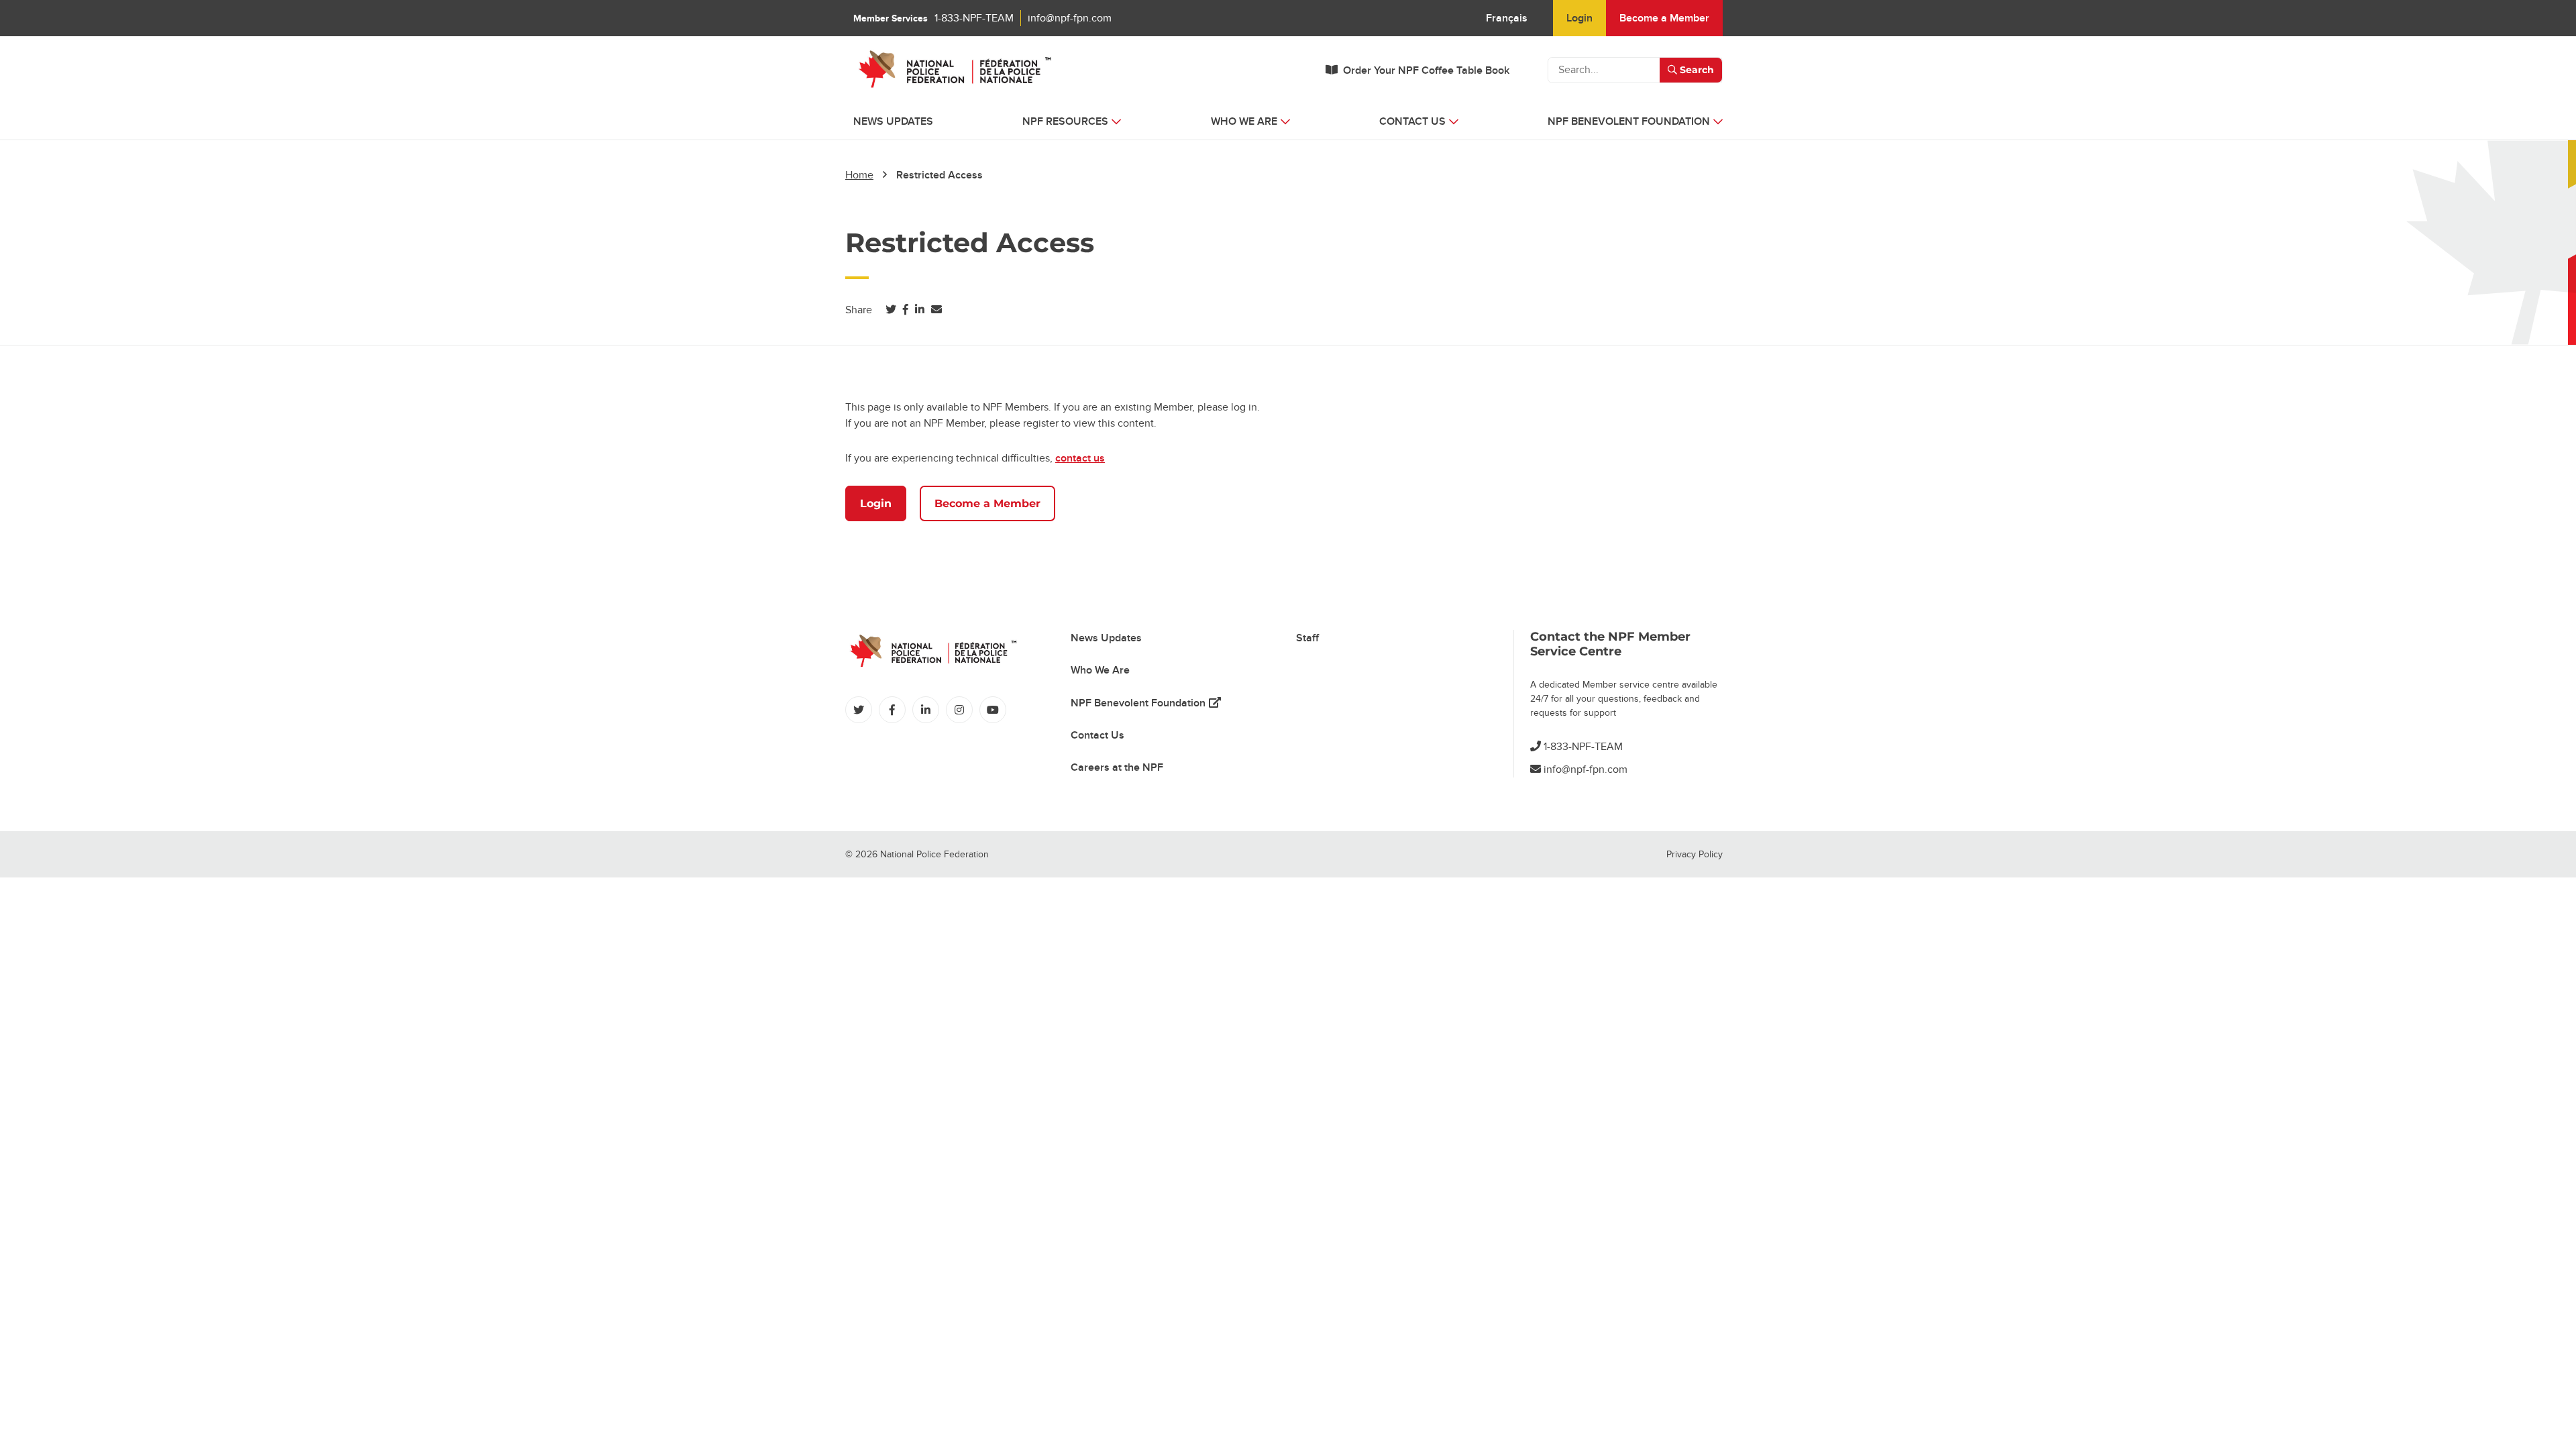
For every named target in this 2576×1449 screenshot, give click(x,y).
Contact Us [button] (1412, 121)
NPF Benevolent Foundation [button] (1629, 121)
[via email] (936, 310)
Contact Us (1097, 735)
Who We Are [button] (1244, 121)
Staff (1307, 638)
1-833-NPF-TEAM (974, 18)
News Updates (893, 121)
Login (1579, 18)
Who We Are (1100, 670)
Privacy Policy (1695, 854)
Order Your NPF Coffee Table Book (1426, 70)
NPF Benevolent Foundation (1146, 703)
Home (859, 175)
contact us (1080, 458)
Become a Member (1664, 18)
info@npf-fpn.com (1070, 18)
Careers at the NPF (1117, 767)
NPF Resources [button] (1065, 121)
